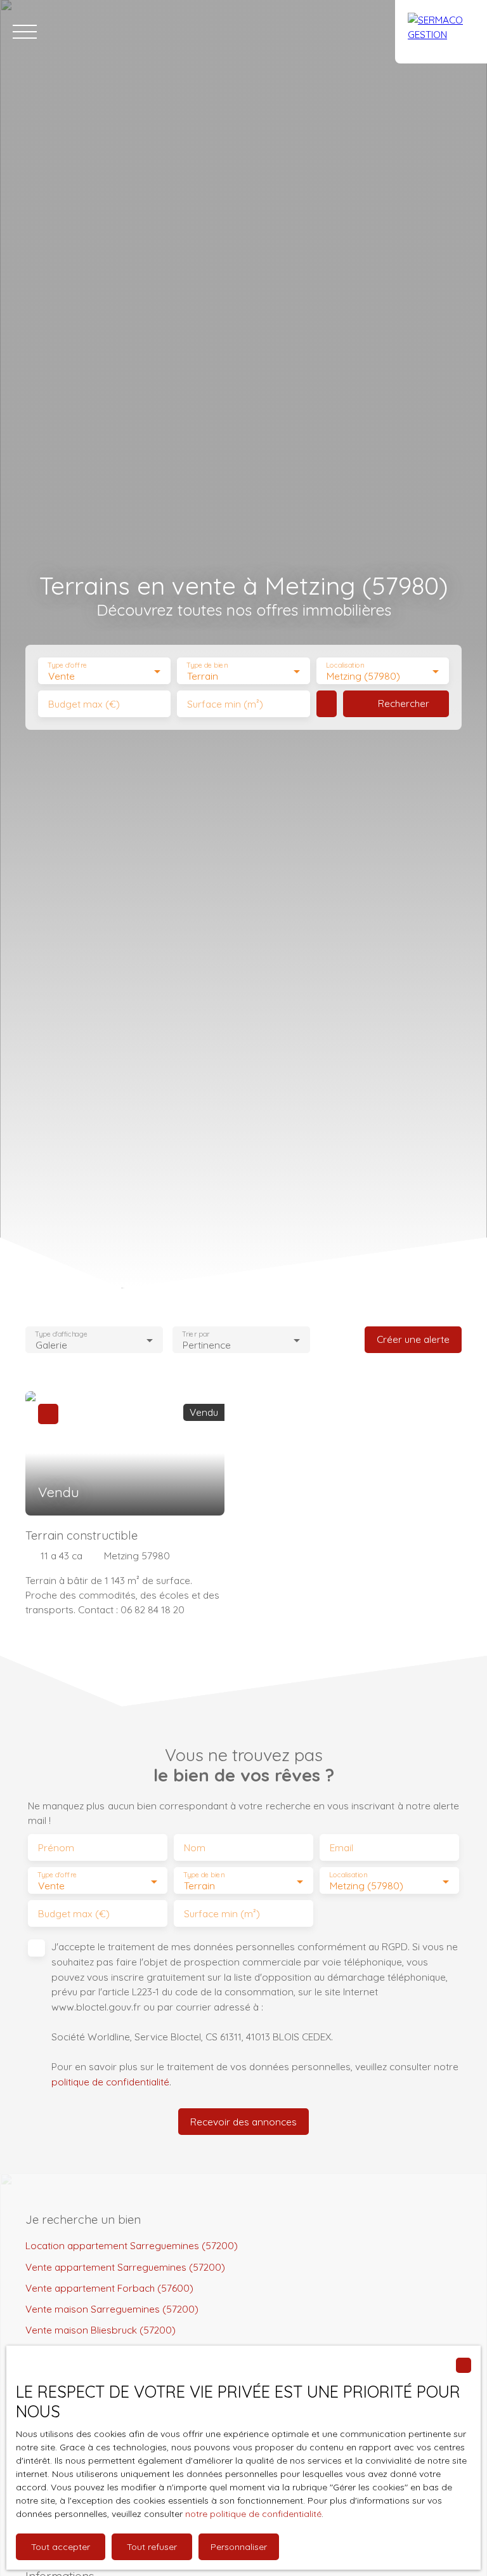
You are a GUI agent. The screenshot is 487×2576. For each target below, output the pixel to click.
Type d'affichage (61, 1334)
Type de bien (207, 665)
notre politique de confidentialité (253, 2514)
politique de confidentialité (110, 2082)
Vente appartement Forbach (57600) (109, 2288)
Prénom (56, 1848)
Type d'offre (67, 665)
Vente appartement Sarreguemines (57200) (125, 2267)
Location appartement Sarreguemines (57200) (132, 2245)
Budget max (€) (84, 704)
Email (341, 1848)
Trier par (196, 1334)
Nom (195, 1848)
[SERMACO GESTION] (441, 32)
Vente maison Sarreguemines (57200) (112, 2309)
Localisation (345, 665)
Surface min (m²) (225, 704)
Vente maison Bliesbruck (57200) (101, 2330)
